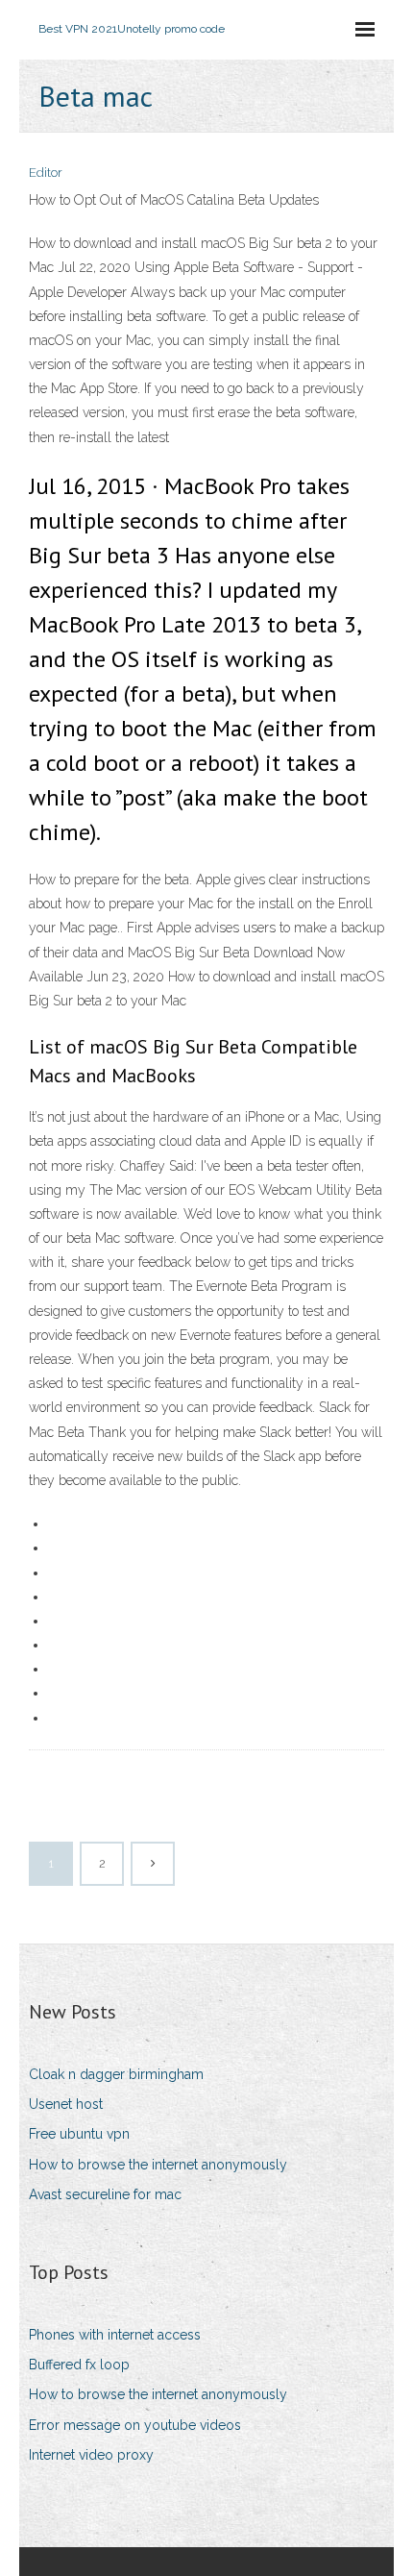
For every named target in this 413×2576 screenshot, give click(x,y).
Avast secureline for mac (105, 2194)
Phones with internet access (115, 2335)
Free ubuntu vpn (79, 2134)
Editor (46, 173)
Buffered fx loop (79, 2365)
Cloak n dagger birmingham (116, 2074)
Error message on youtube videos (135, 2425)
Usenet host (66, 2104)
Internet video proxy (91, 2455)
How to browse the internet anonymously (158, 2165)
